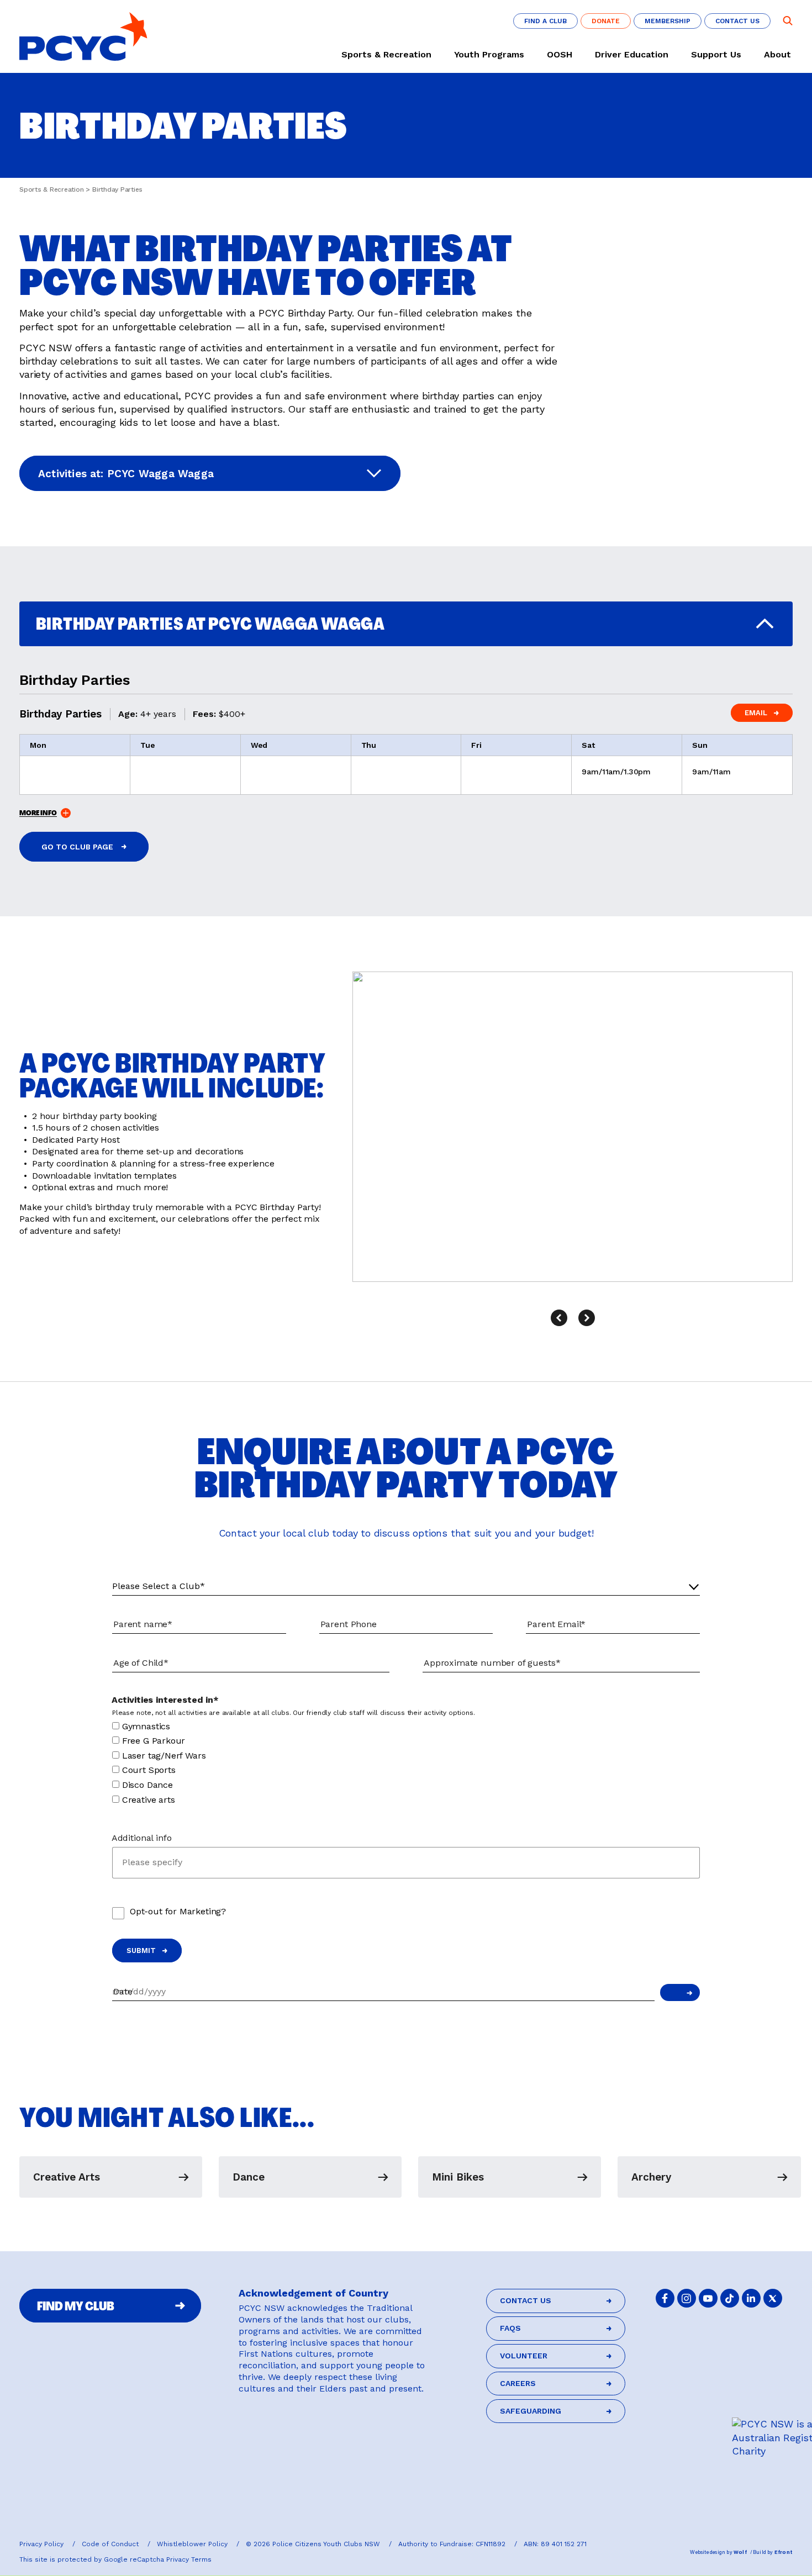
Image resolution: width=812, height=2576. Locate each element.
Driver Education (632, 55)
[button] (559, 1318)
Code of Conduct (111, 2544)
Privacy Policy (43, 2544)
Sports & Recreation (386, 55)
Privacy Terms (189, 2559)
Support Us (716, 55)
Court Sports (149, 1770)
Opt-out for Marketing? (178, 1911)
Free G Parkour (154, 1741)
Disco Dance (147, 1785)
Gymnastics (146, 1726)
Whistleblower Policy (193, 2544)
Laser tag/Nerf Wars (164, 1756)
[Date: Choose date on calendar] (680, 1992)
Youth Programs (489, 55)
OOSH (560, 55)
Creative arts (149, 1800)
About (777, 55)
